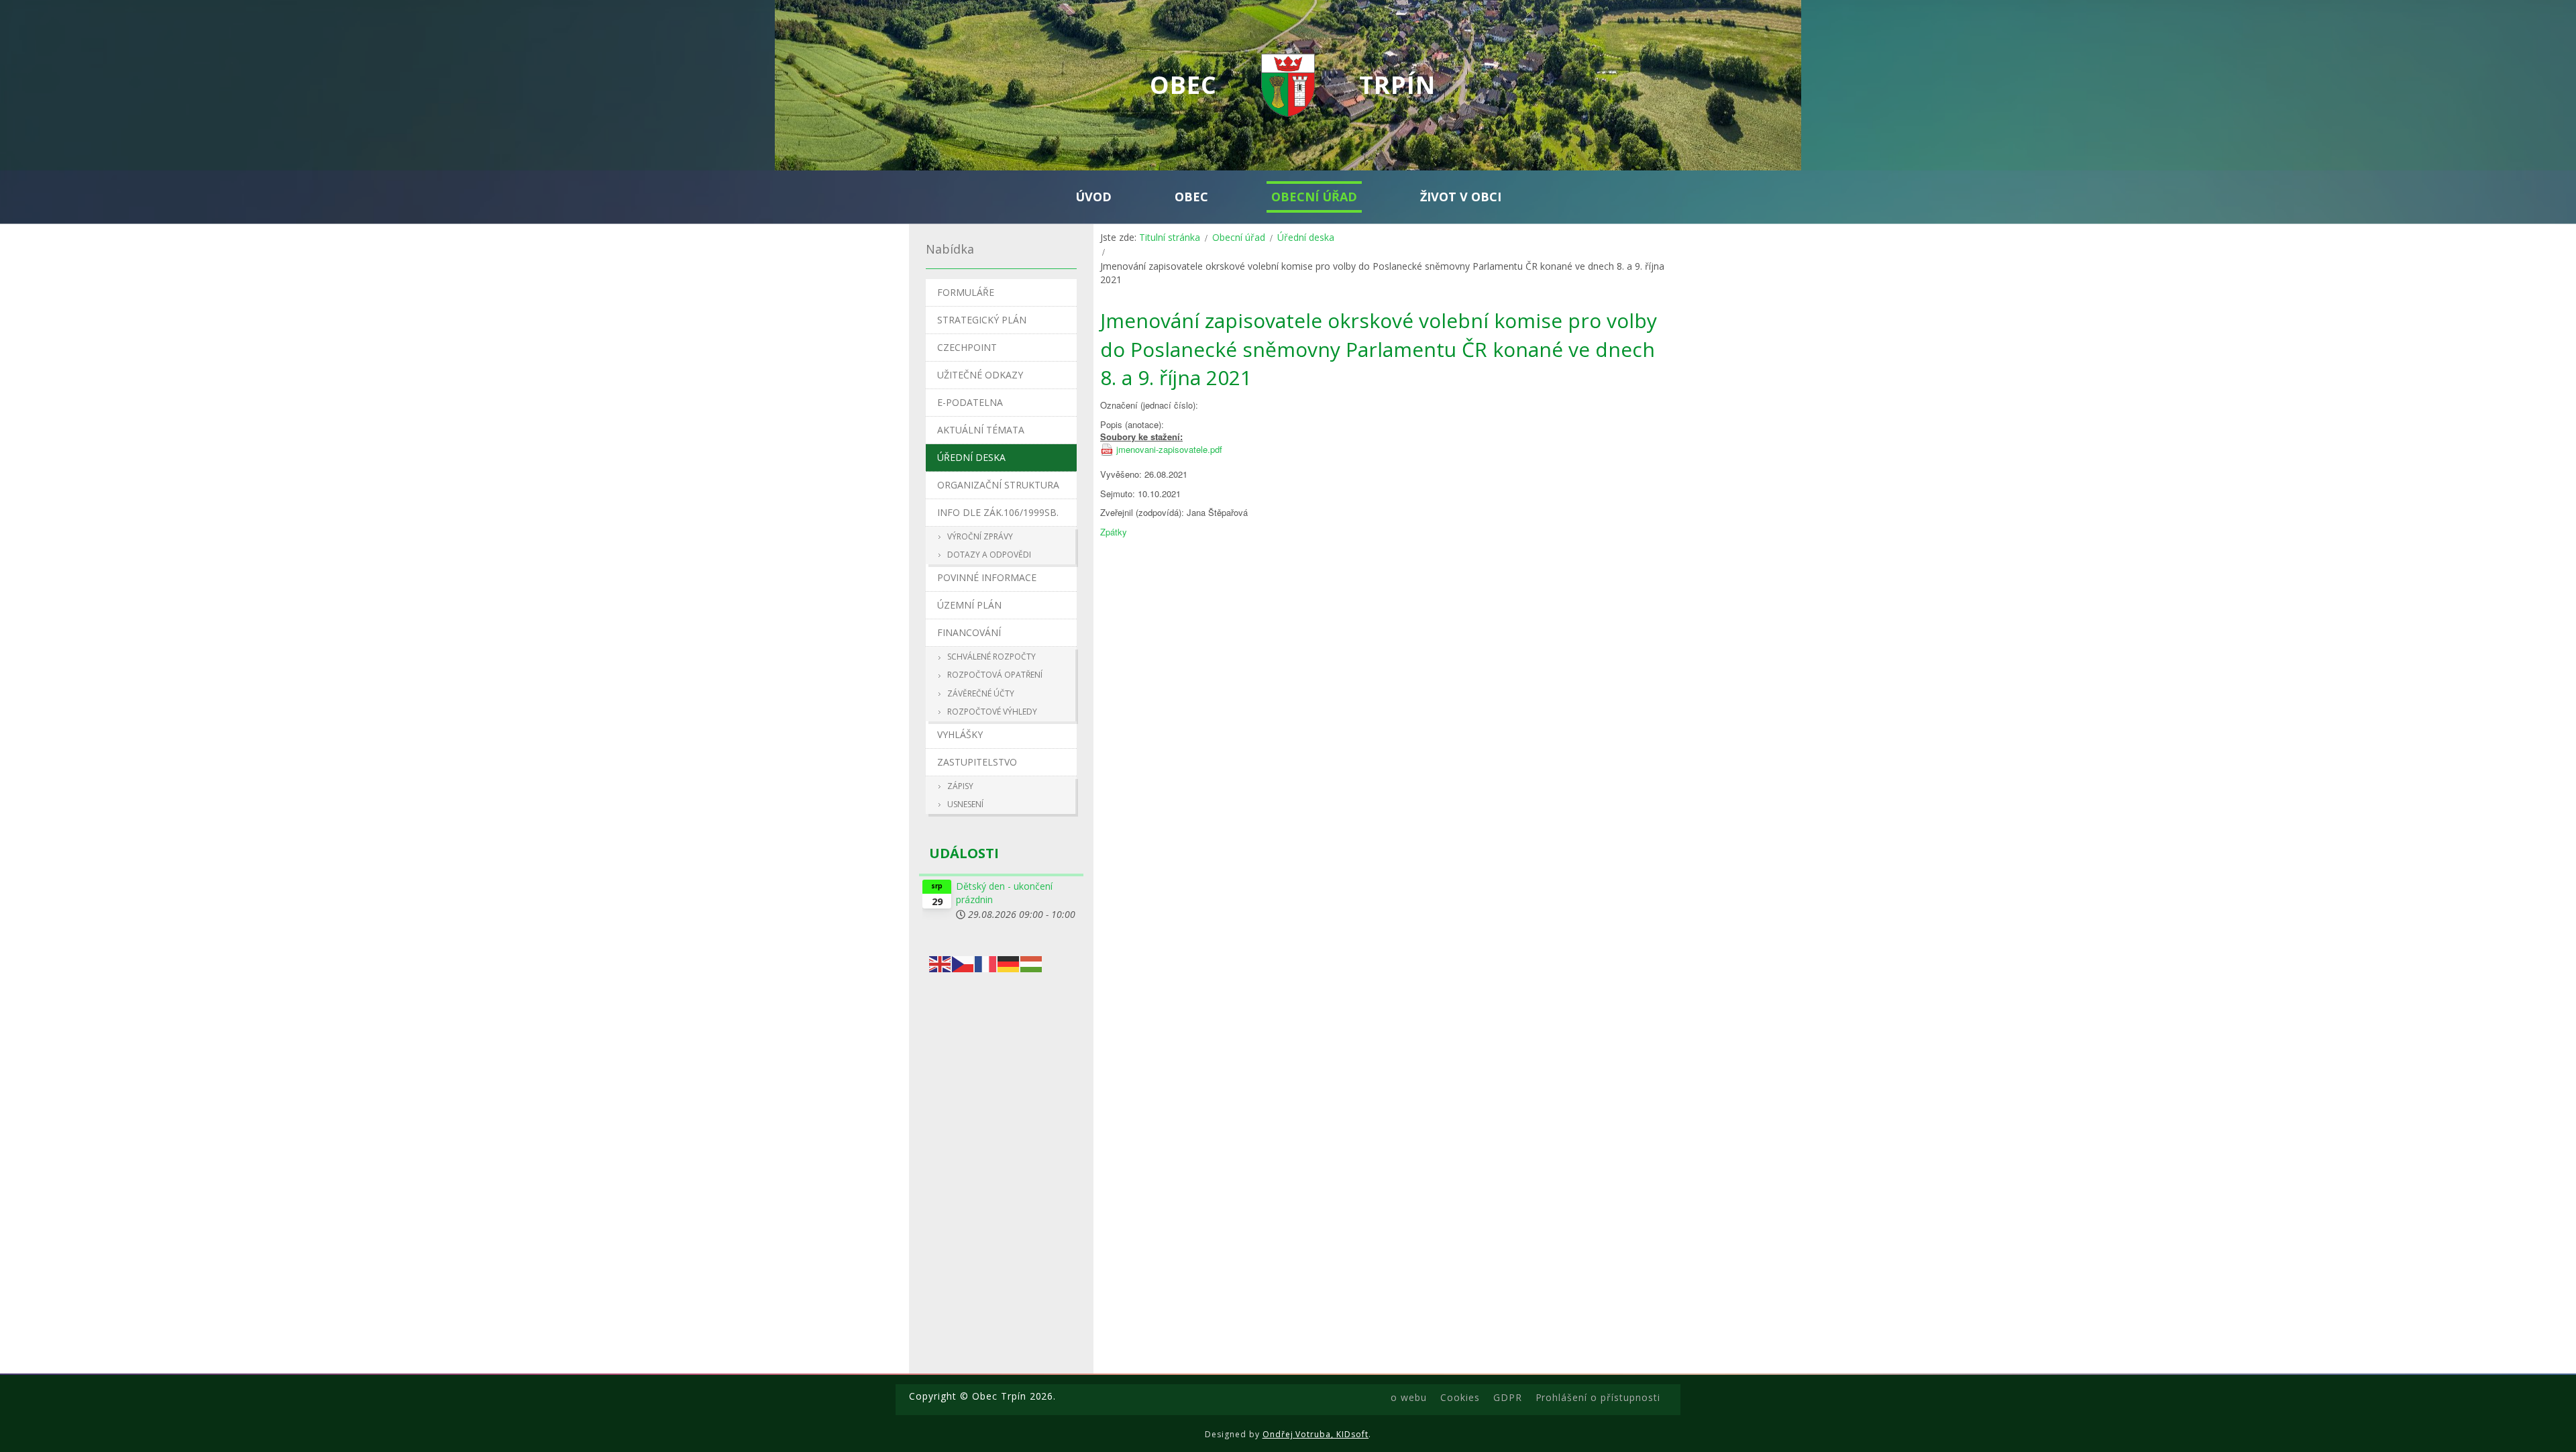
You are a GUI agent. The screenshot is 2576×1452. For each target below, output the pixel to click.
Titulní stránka (1170, 237)
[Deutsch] (1009, 963)
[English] (941, 963)
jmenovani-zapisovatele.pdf (1169, 450)
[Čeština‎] (963, 963)
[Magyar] (1032, 963)
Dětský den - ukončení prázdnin (1004, 893)
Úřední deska (1306, 237)
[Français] (986, 963)
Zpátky (1114, 532)
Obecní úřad (1239, 237)
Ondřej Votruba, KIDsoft (1316, 1434)
